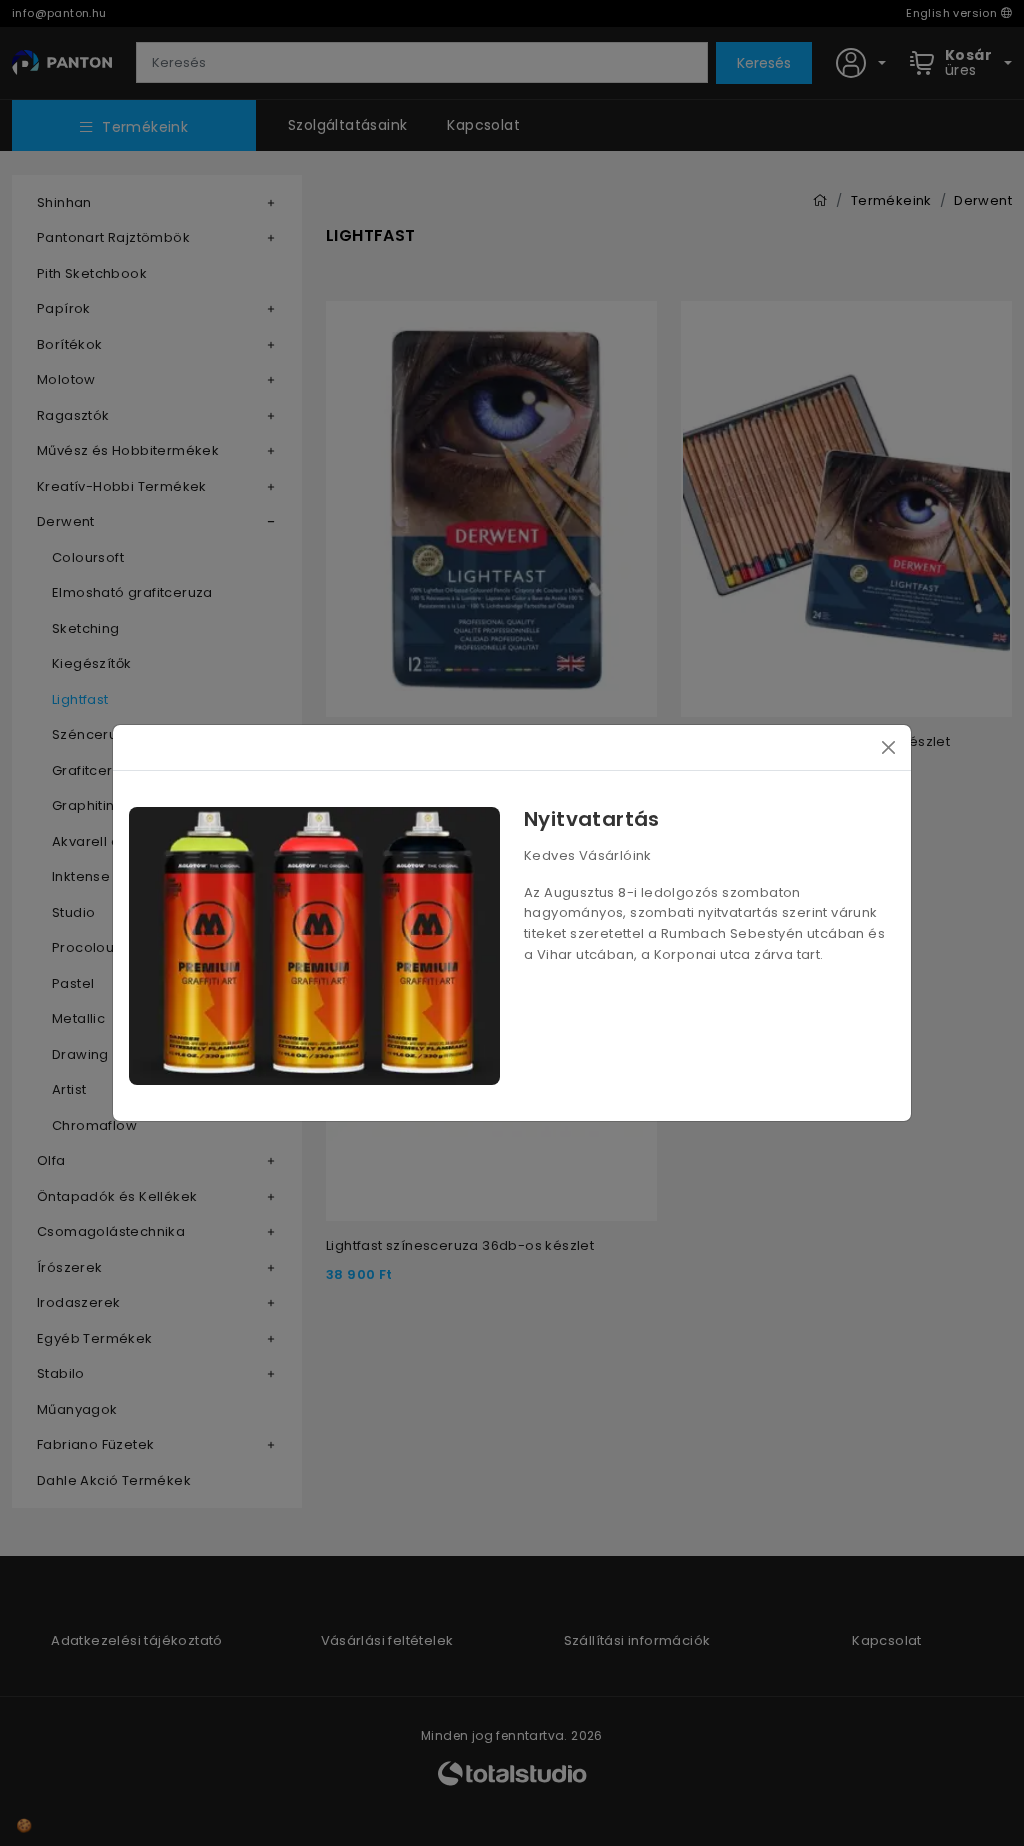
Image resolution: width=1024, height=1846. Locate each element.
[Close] (888, 747)
